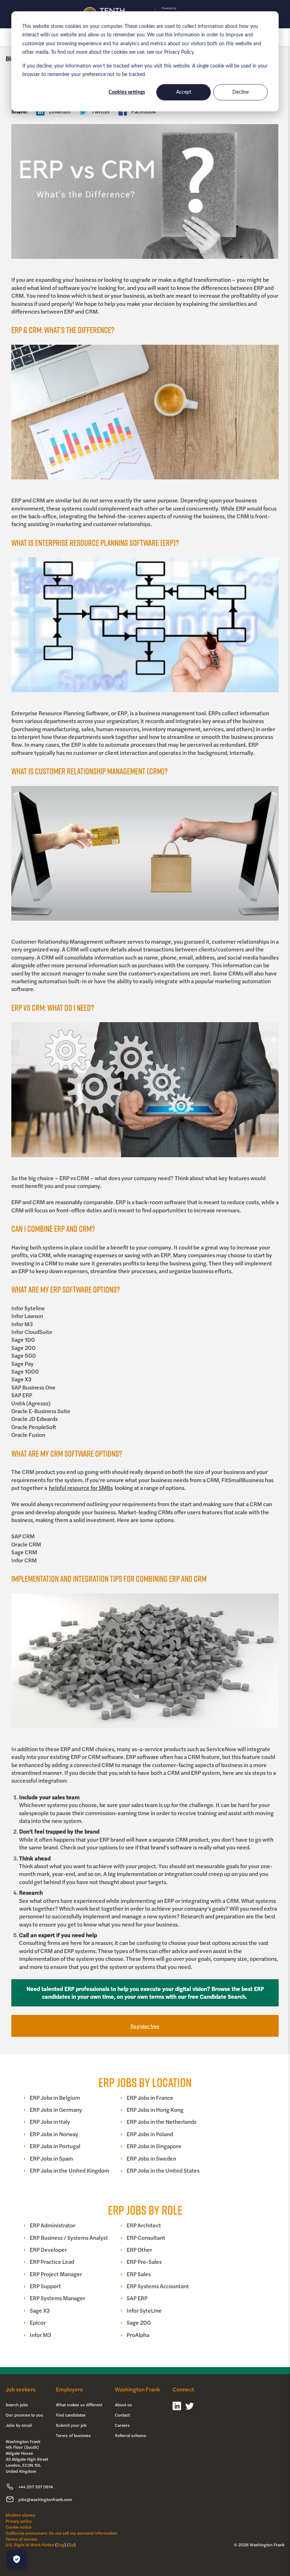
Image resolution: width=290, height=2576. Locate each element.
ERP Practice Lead (52, 2262)
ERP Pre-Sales (144, 2262)
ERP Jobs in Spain (51, 2158)
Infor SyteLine (144, 2310)
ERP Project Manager (56, 2274)
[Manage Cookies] (17, 2559)
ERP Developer (48, 2250)
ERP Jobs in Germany (56, 2110)
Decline (240, 92)
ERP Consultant (146, 2238)
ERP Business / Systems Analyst (69, 2238)
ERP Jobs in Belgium (55, 2098)
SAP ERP (137, 2298)
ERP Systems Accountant (158, 2286)
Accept (184, 92)
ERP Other (139, 2250)
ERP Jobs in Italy (50, 2122)
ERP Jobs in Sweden (151, 2158)
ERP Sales (139, 2274)
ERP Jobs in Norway (54, 2134)
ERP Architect (144, 2225)
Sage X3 (40, 2310)
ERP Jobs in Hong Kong (155, 2110)
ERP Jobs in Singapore (154, 2146)
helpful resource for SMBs (81, 1488)
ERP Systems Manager (57, 2298)
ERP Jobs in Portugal (55, 2146)
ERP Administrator (53, 2225)
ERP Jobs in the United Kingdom (69, 2170)
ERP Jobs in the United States (163, 2170)
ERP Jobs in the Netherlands (161, 2122)
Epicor (38, 2323)
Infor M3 (40, 2335)
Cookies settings (127, 92)
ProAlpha (138, 2335)
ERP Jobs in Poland (150, 2134)
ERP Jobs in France (150, 2098)
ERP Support (45, 2286)
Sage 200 (139, 2323)
